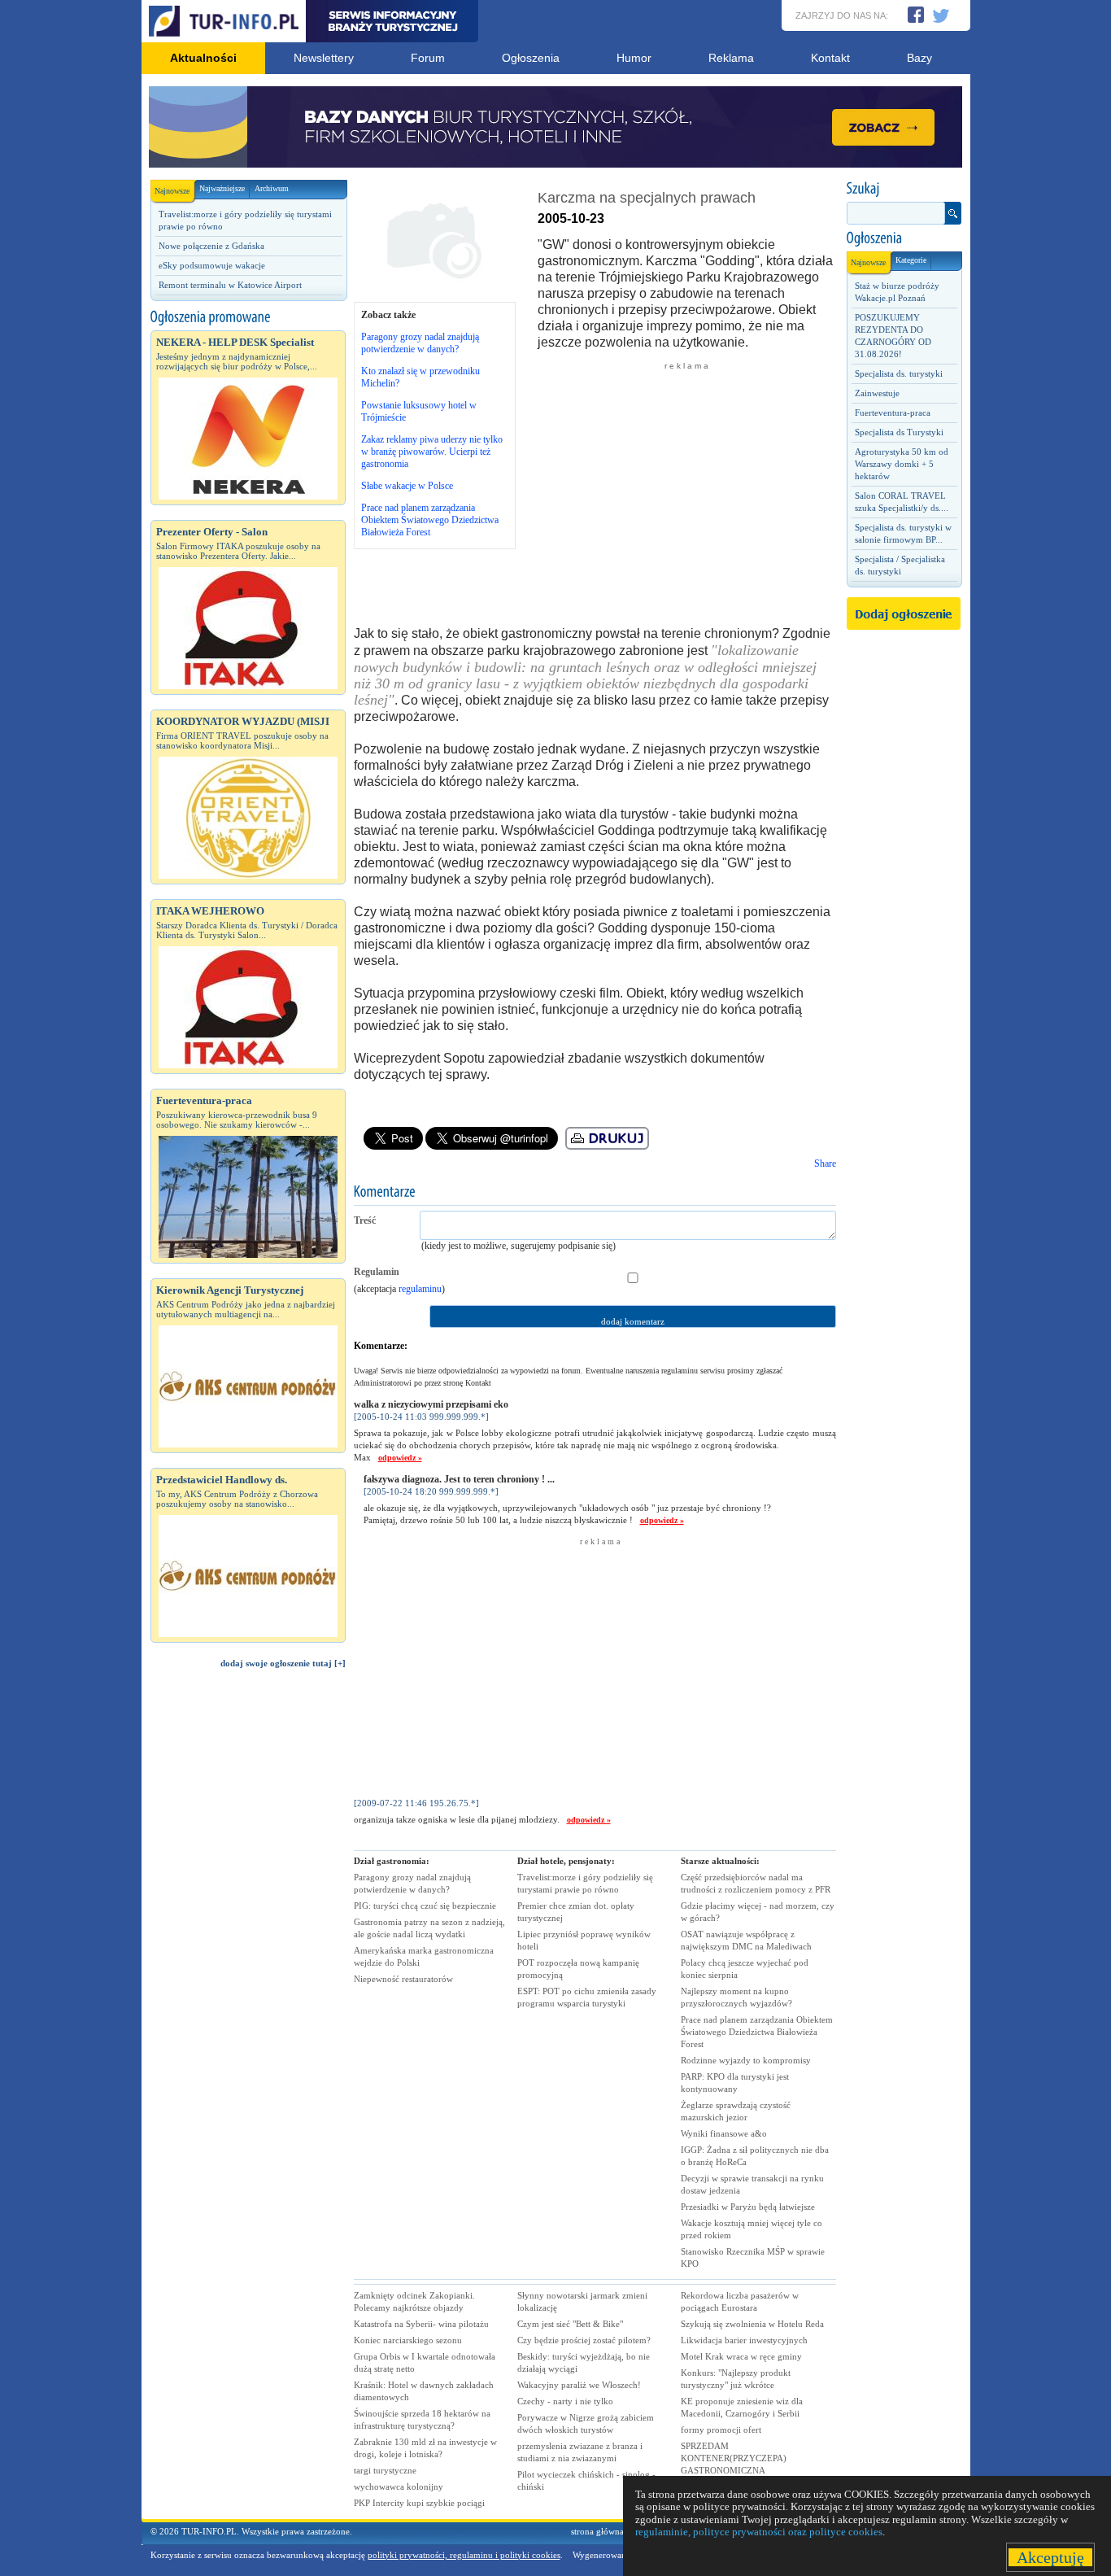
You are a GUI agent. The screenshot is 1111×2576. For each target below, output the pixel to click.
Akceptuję (1050, 2557)
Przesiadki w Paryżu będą (748, 2207)
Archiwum (272, 188)
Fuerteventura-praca (893, 413)
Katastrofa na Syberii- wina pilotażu (421, 2324)
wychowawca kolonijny (399, 2486)
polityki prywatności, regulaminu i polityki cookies (464, 2555)
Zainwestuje (877, 393)
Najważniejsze (222, 188)
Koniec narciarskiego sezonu (408, 2340)
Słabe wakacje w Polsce (407, 486)
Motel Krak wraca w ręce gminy (741, 2356)
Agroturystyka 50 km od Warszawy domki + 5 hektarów (902, 464)
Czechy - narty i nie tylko (565, 2401)
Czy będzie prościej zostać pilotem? (584, 2340)
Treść (365, 1220)
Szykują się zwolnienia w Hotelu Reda (752, 2324)
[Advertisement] (248, 1956)
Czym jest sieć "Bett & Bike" (570, 2324)
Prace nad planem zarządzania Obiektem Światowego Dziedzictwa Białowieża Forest (430, 520)
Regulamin (377, 1272)
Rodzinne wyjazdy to (746, 2060)
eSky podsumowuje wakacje (212, 265)
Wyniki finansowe (724, 2133)
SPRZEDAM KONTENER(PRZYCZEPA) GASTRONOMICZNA (734, 2458)
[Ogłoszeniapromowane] (248, 317)
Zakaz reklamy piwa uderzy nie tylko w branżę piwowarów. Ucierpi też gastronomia (432, 452)
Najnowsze (172, 191)
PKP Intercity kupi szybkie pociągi (419, 2503)
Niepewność (403, 1979)
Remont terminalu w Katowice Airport (230, 285)
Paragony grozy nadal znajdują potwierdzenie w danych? (420, 343)
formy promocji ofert (721, 2430)
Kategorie (911, 260)
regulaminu (420, 1289)
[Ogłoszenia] (904, 238)
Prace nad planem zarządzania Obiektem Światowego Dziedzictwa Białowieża (757, 2032)
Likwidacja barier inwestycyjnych (744, 2340)
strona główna (597, 2531)
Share (825, 1164)
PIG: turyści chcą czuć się (425, 1906)
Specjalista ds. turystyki (899, 373)
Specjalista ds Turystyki (899, 432)
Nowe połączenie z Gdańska (211, 246)
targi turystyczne (385, 2470)
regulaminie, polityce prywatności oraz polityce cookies (759, 2532)
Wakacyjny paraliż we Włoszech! (579, 2385)
